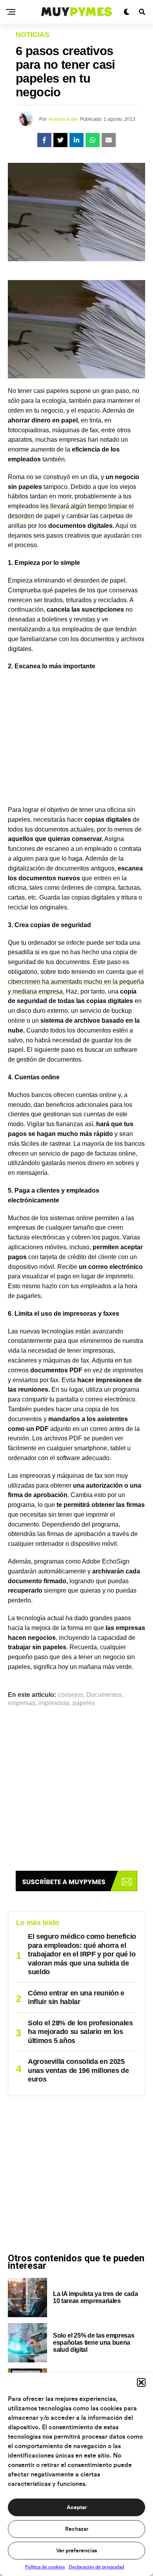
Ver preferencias (76, 2551)
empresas (22, 1703)
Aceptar (77, 2508)
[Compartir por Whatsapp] (93, 140)
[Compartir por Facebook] (44, 140)
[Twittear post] (60, 140)
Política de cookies (45, 2567)
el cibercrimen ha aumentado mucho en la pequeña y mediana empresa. (76, 982)
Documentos (104, 1695)
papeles (84, 1703)
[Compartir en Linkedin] (76, 140)
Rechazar (77, 2529)
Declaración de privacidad (96, 2567)
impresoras (54, 1703)
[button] (141, 2382)
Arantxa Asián (63, 119)
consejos (71, 1695)
